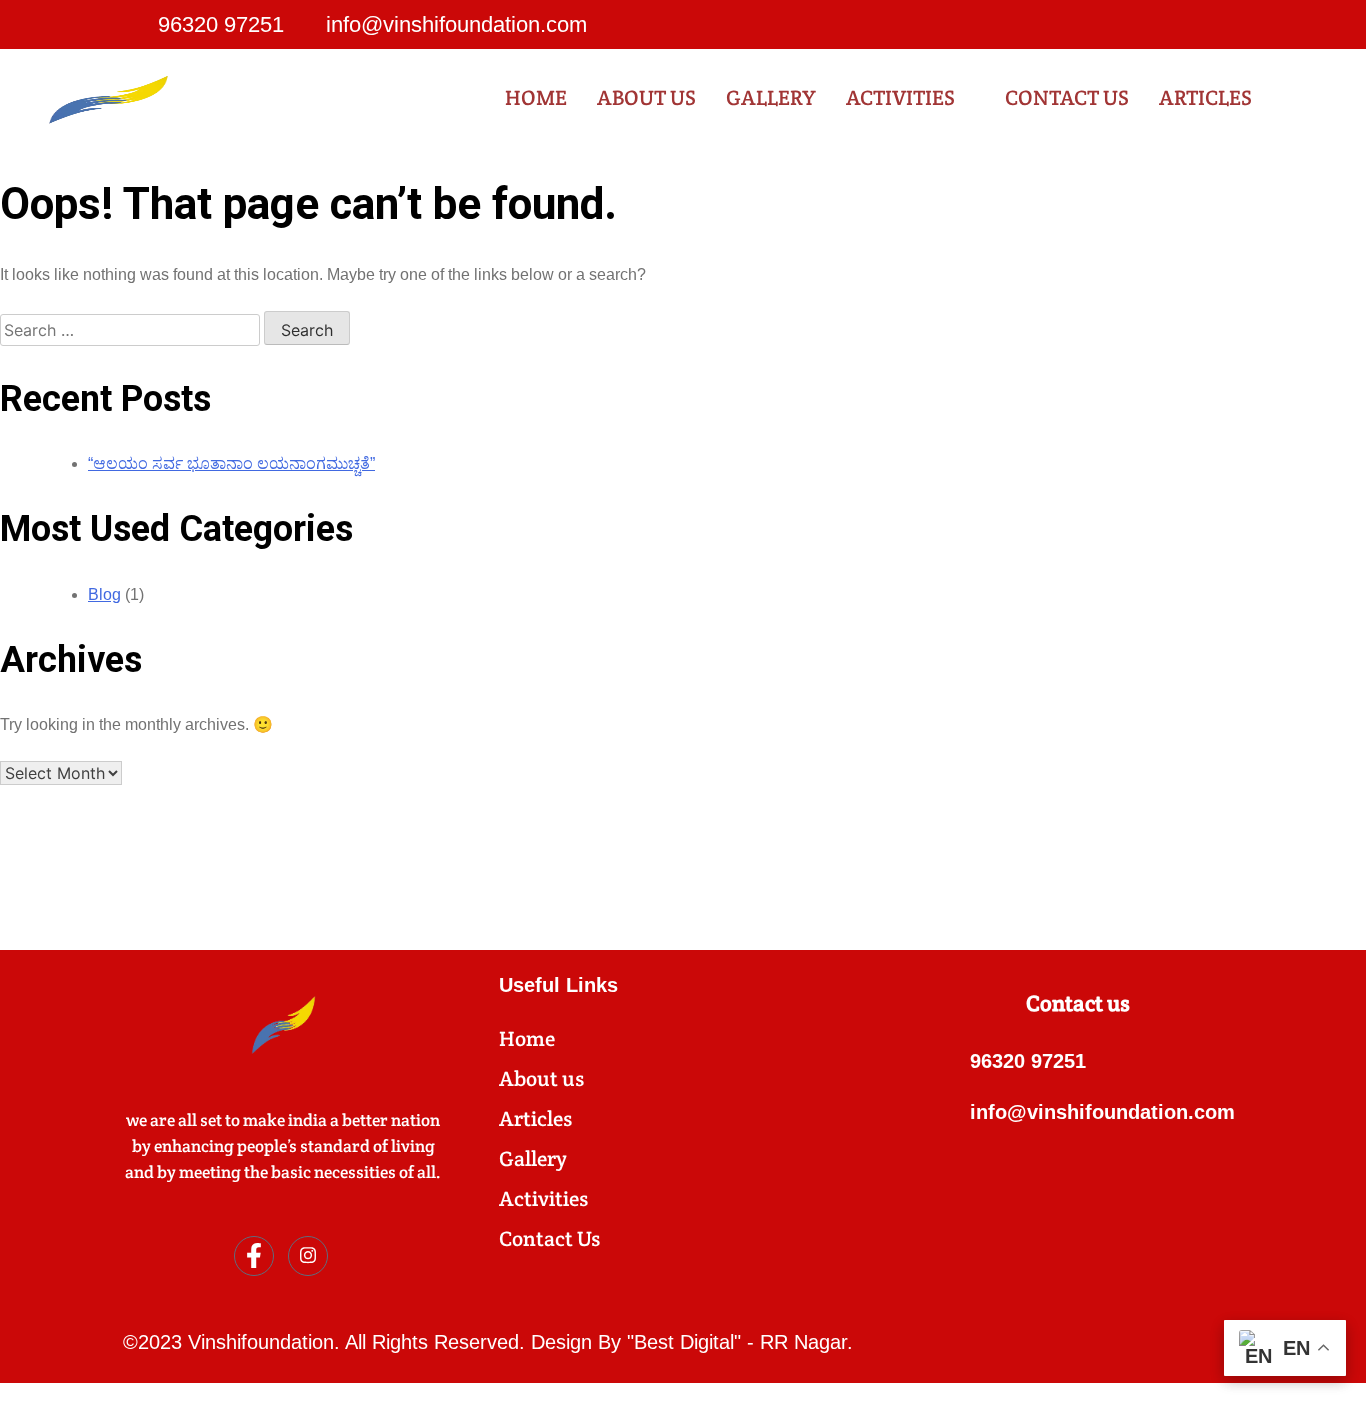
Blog (104, 594)
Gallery (771, 97)
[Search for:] (132, 330)
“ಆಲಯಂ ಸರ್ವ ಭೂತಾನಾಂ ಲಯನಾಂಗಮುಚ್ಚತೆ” (231, 463)
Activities (900, 97)
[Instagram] (1217, 25)
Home (536, 97)
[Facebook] (1177, 25)
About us (646, 97)
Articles (1205, 97)
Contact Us (1067, 97)
